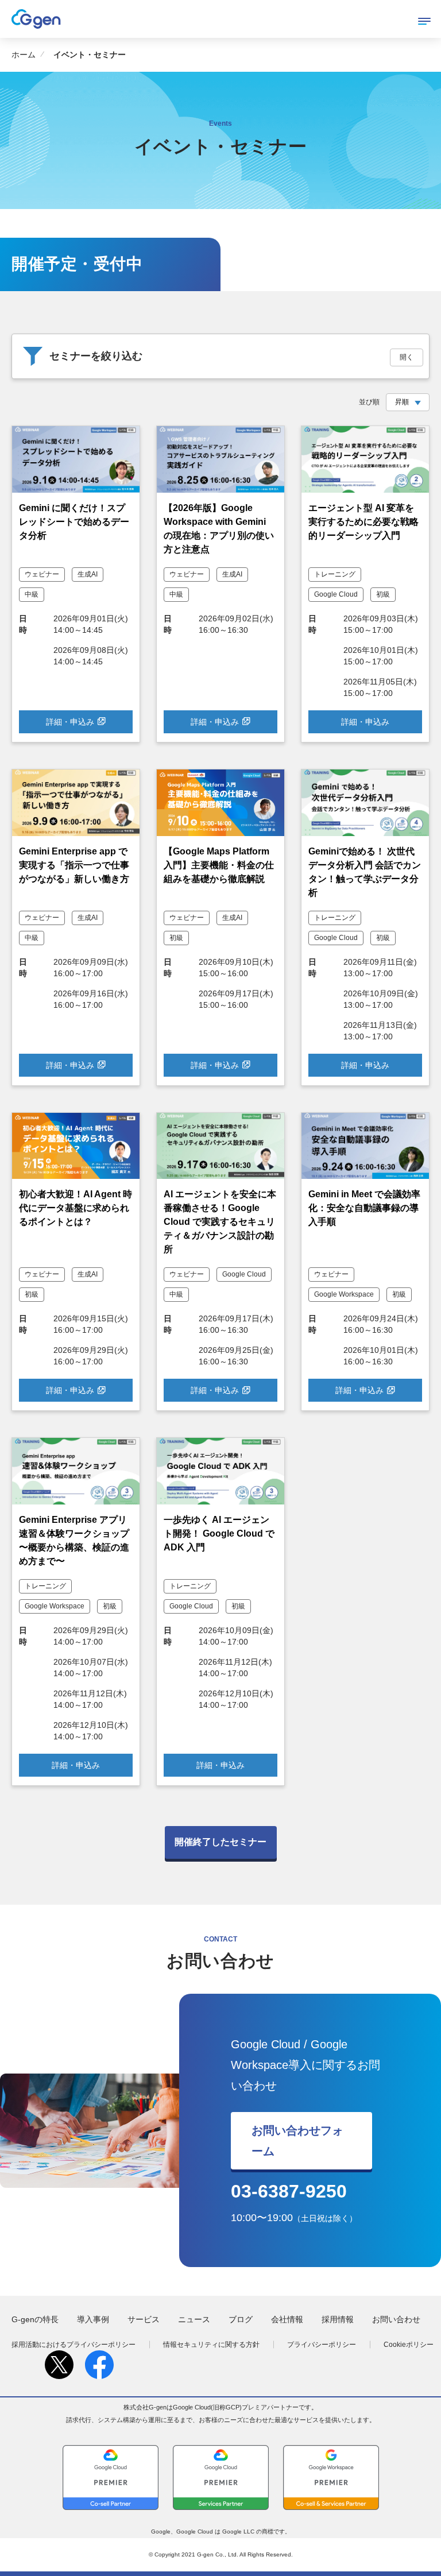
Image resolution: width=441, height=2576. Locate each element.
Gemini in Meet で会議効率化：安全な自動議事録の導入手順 (364, 1208)
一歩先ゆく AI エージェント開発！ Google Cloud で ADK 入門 (219, 1533)
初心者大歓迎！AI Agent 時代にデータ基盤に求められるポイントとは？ (76, 1208)
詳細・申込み (70, 722)
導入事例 (93, 2319)
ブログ (241, 2319)
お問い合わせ (396, 2319)
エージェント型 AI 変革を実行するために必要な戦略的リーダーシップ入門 (363, 522)
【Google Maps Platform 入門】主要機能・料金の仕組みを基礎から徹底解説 (219, 865)
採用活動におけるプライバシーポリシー (73, 2345)
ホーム (24, 55)
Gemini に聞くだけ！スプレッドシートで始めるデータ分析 (74, 522)
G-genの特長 (35, 2319)
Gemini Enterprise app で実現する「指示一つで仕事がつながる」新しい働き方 (74, 865)
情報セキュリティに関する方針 (211, 2345)
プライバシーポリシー (322, 2345)
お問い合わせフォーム (297, 2141)
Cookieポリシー (409, 2345)
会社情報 (287, 2319)
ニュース (194, 2319)
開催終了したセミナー (220, 1842)
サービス (144, 2319)
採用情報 (338, 2319)
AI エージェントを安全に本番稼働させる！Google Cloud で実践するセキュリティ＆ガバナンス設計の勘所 (220, 1222)
